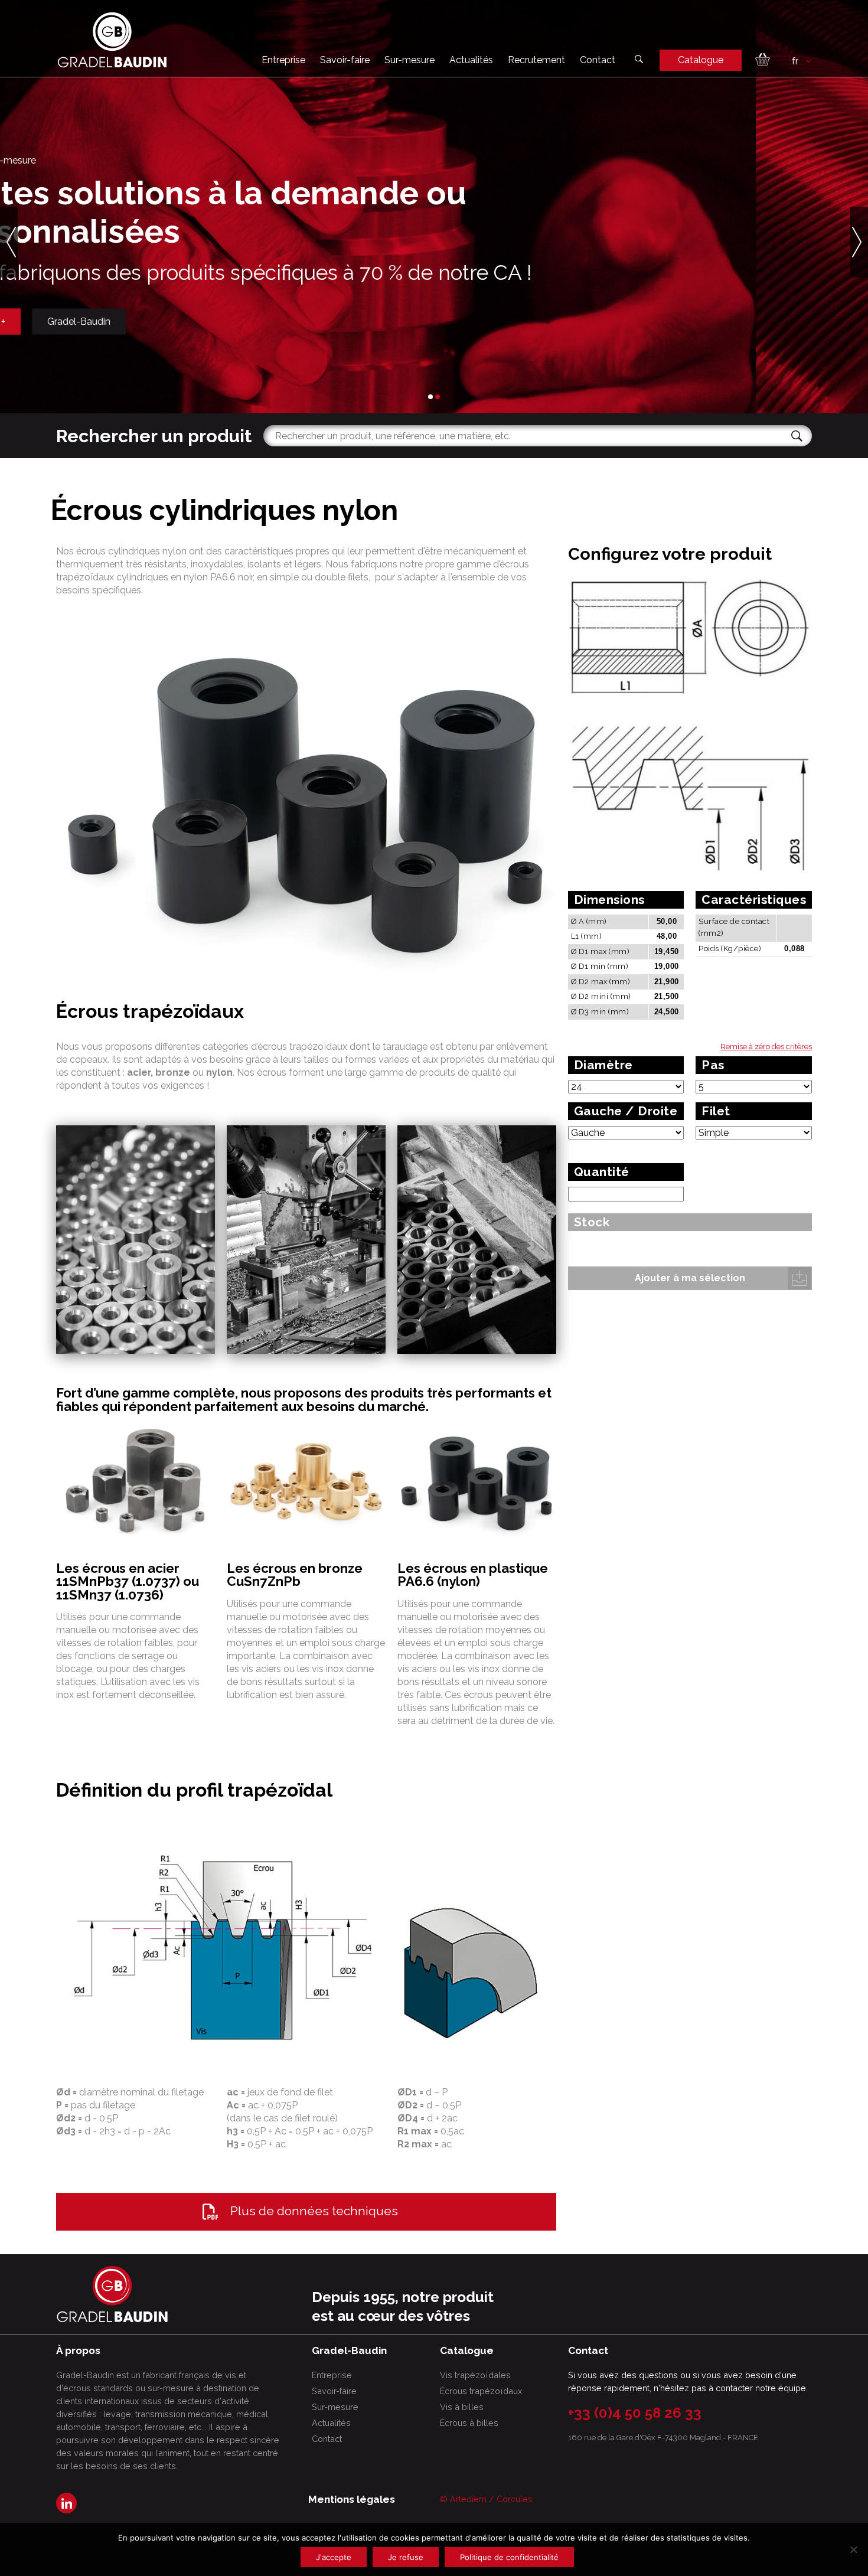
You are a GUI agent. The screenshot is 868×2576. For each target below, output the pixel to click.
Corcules (515, 2499)
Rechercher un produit (154, 436)
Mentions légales (352, 2499)
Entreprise (283, 60)
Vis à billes (462, 2407)
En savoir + (94, 321)
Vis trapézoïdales (475, 2375)
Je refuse (406, 2557)
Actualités (471, 60)
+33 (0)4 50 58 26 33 (635, 2413)
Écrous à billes (469, 2423)
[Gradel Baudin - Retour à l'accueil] (112, 40)
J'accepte (334, 2557)
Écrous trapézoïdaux (481, 2391)
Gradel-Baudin (191, 321)
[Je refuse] (853, 2549)
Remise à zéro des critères (766, 1047)
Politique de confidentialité (509, 2557)
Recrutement (536, 60)
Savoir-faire (345, 60)
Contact (598, 60)
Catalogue (701, 60)
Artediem (468, 2499)
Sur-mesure (409, 60)
